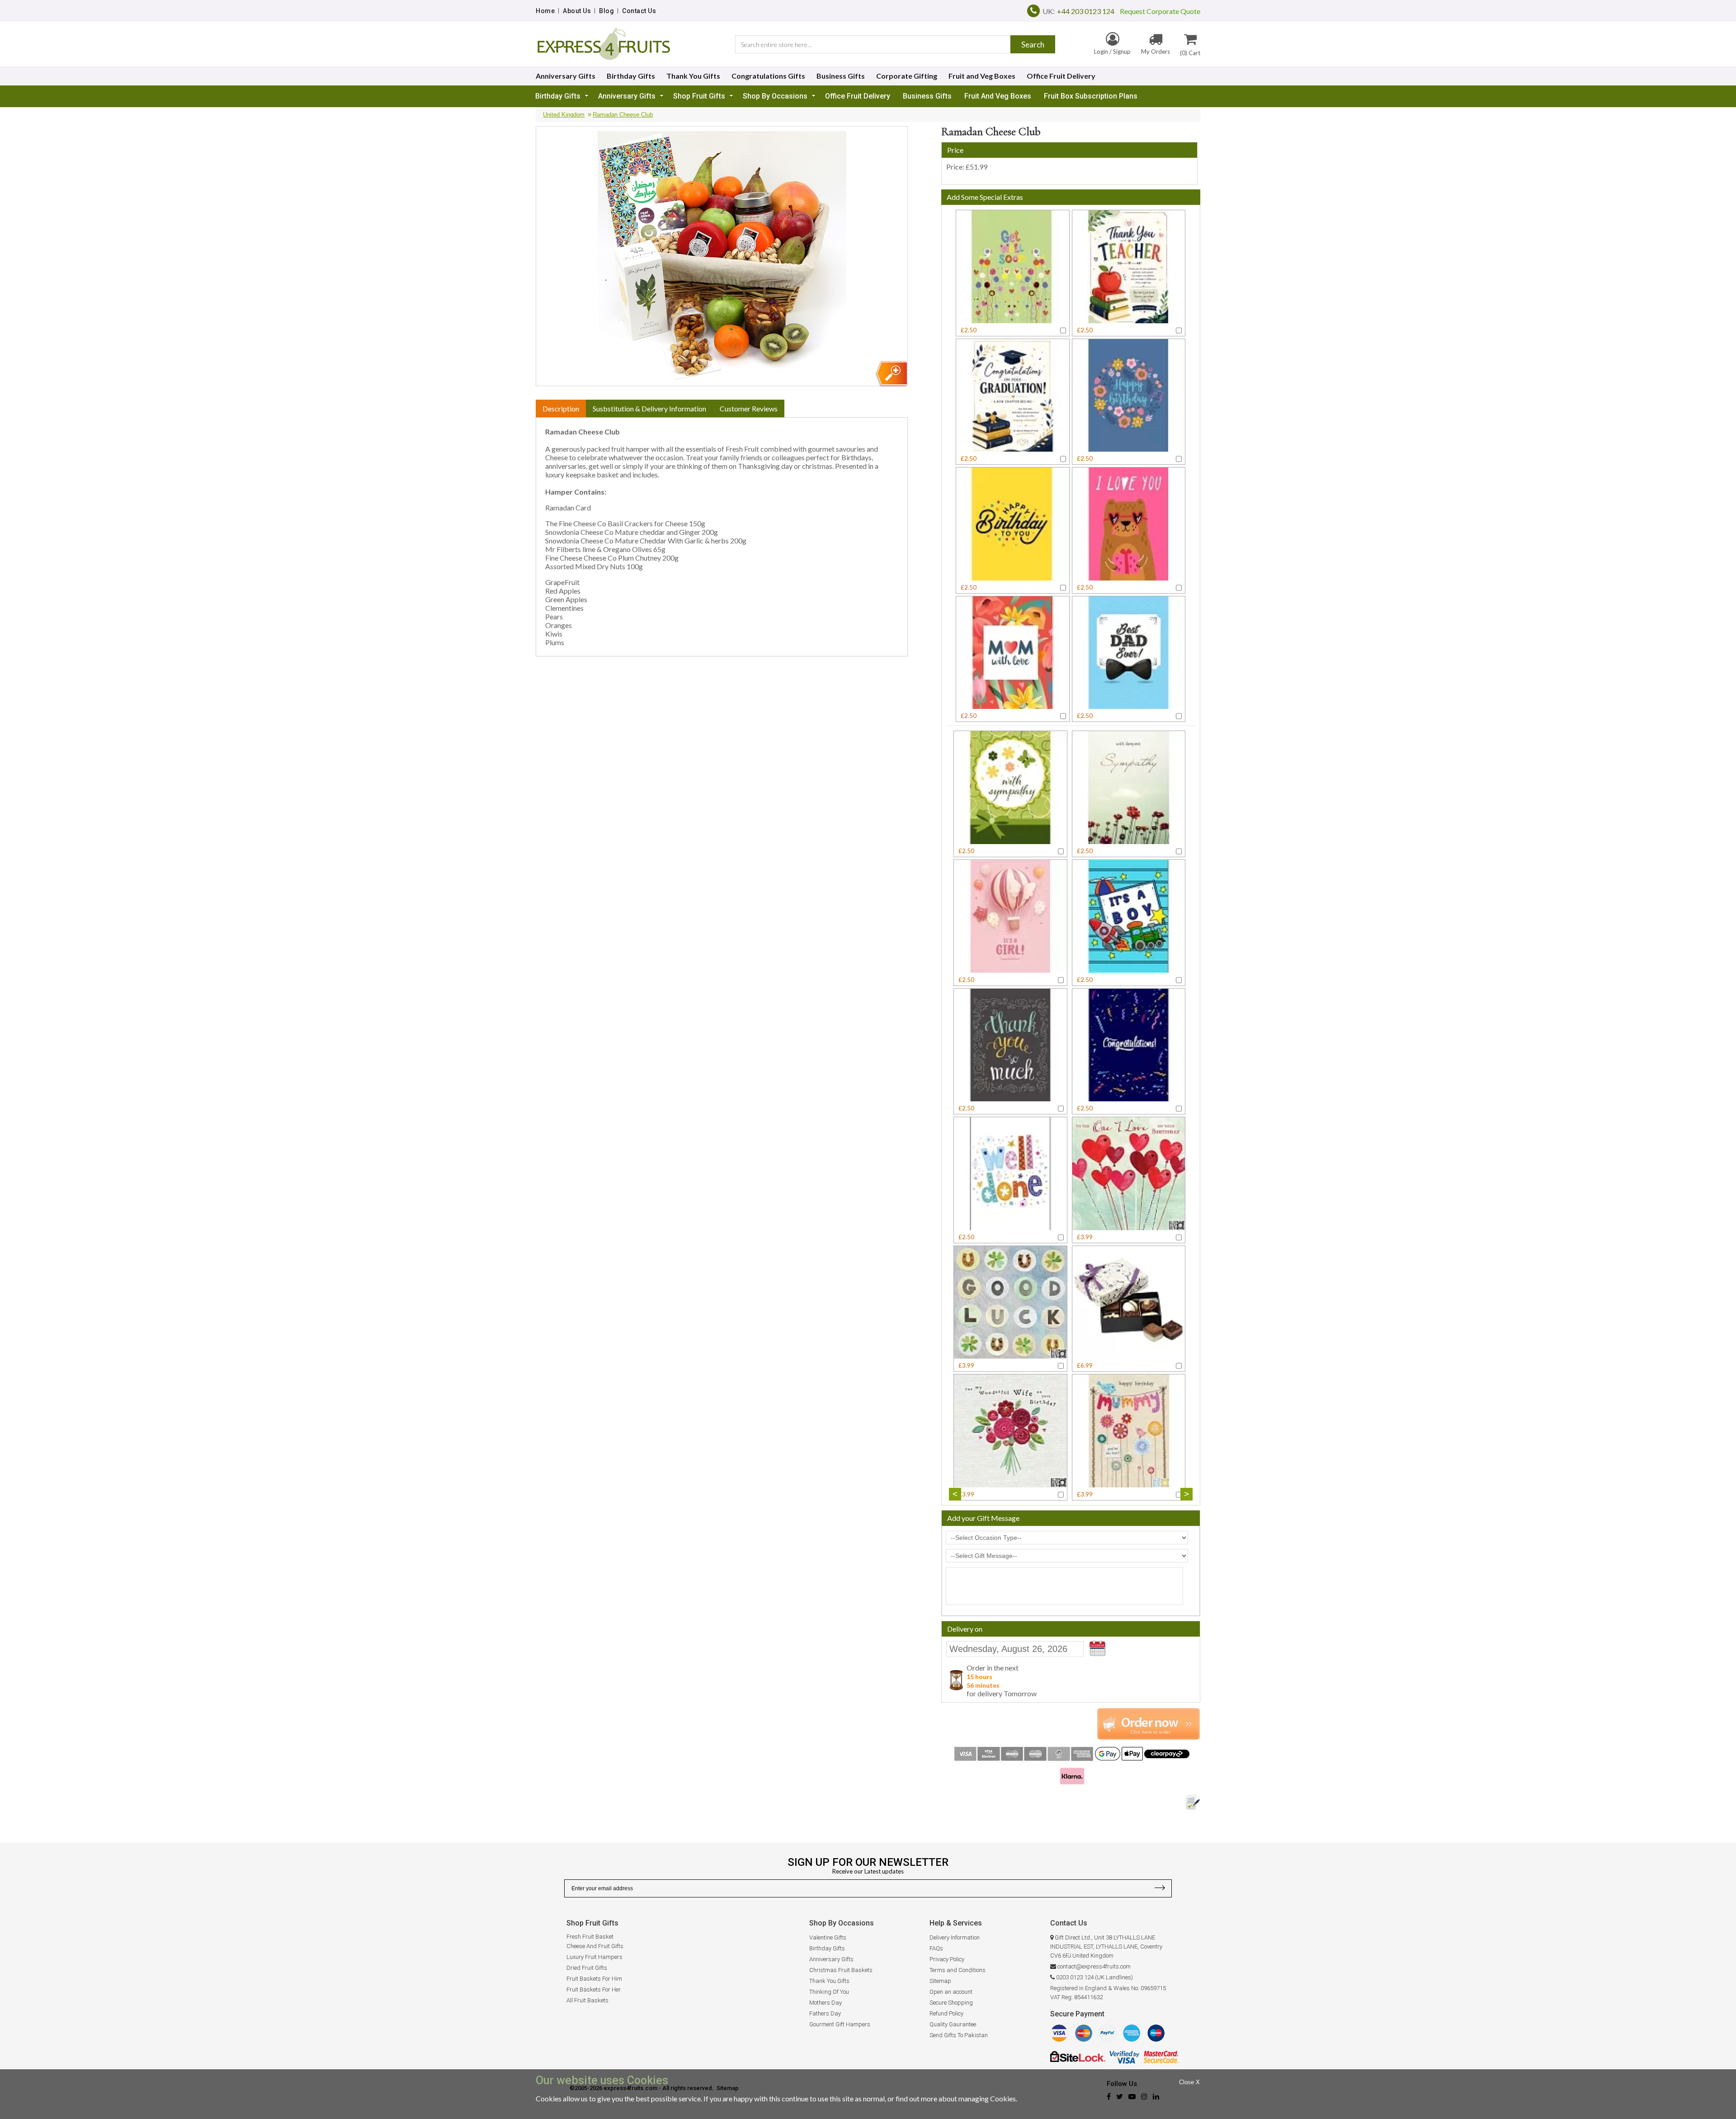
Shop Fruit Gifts (699, 96)
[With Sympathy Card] (1010, 840)
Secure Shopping (951, 2003)
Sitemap (940, 1981)
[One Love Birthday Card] (1129, 1226)
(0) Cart (1190, 53)
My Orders (1156, 52)
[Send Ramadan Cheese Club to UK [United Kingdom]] (891, 374)
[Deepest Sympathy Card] (1129, 840)
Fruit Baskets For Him (594, 1979)
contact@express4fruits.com (1094, 1966)
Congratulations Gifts (768, 76)
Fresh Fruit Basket (590, 1937)
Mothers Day (826, 2003)
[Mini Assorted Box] (1129, 1354)
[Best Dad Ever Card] (1129, 705)
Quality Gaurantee (953, 2024)
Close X (1189, 2082)
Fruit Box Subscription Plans (1091, 96)
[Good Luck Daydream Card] (1010, 1354)
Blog (606, 11)
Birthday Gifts (631, 76)
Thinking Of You (829, 1992)
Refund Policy (946, 2013)
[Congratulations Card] (1129, 1097)
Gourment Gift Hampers (840, 2024)
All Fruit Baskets (587, 2000)
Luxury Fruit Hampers (594, 1957)
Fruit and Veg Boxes (982, 76)
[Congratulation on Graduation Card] (1013, 447)
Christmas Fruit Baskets (841, 1970)
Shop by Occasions (775, 96)
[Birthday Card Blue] (1129, 447)
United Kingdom (564, 115)
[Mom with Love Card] (1013, 705)
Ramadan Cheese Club (623, 115)
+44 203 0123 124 (1086, 11)
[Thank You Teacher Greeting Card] (1129, 319)
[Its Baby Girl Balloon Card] (1010, 969)
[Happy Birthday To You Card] (1013, 576)
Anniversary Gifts (566, 76)
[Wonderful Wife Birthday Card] (1010, 1483)
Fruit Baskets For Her (594, 1989)
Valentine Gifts (828, 1937)
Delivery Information (955, 1937)
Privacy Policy (947, 1959)
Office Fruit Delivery (1061, 76)
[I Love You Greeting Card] (1129, 576)
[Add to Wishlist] (1193, 1802)
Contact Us (639, 11)
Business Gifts (841, 76)
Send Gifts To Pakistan (959, 2035)
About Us (577, 11)
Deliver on (1099, 1648)
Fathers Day (825, 2013)
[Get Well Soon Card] (1013, 319)
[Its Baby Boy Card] (1129, 969)
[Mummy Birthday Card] (1129, 1483)
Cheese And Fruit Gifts (595, 1946)
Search (1033, 45)
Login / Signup (1112, 52)
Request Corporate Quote (1157, 11)
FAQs (936, 1948)
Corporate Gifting (907, 76)
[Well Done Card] (1010, 1226)
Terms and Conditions (958, 1970)
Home (545, 11)
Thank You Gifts (693, 76)
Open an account (951, 1992)
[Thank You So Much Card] (1010, 1097)
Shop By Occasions (842, 1923)
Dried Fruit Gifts (587, 1968)
